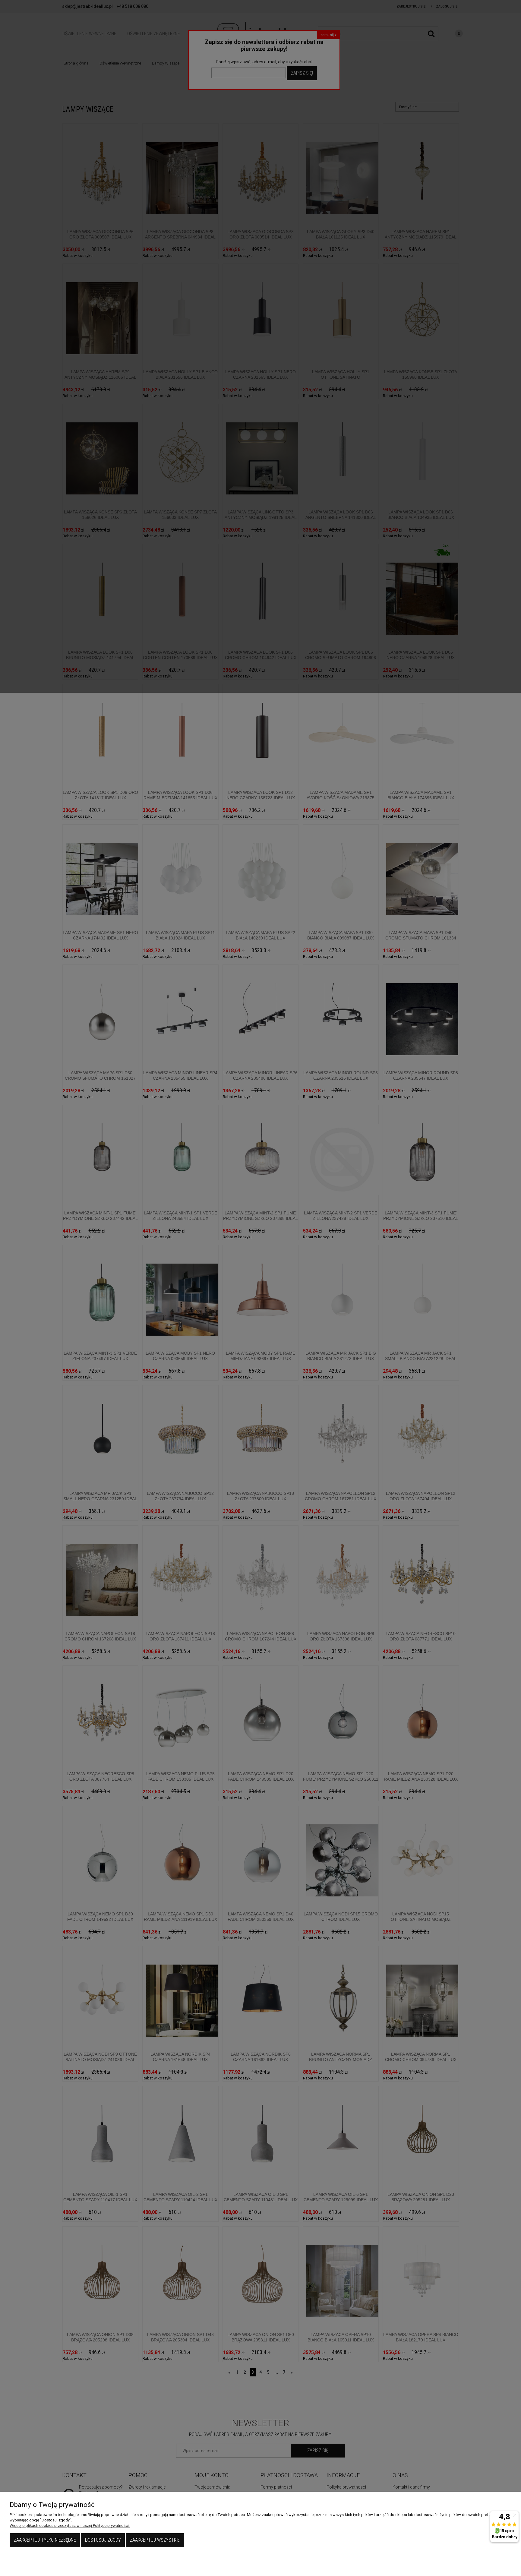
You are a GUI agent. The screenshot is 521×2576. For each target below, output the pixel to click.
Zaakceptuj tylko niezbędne (45, 2540)
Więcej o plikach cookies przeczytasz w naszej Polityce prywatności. (70, 2525)
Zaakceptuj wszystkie (155, 2540)
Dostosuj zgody (103, 2540)
